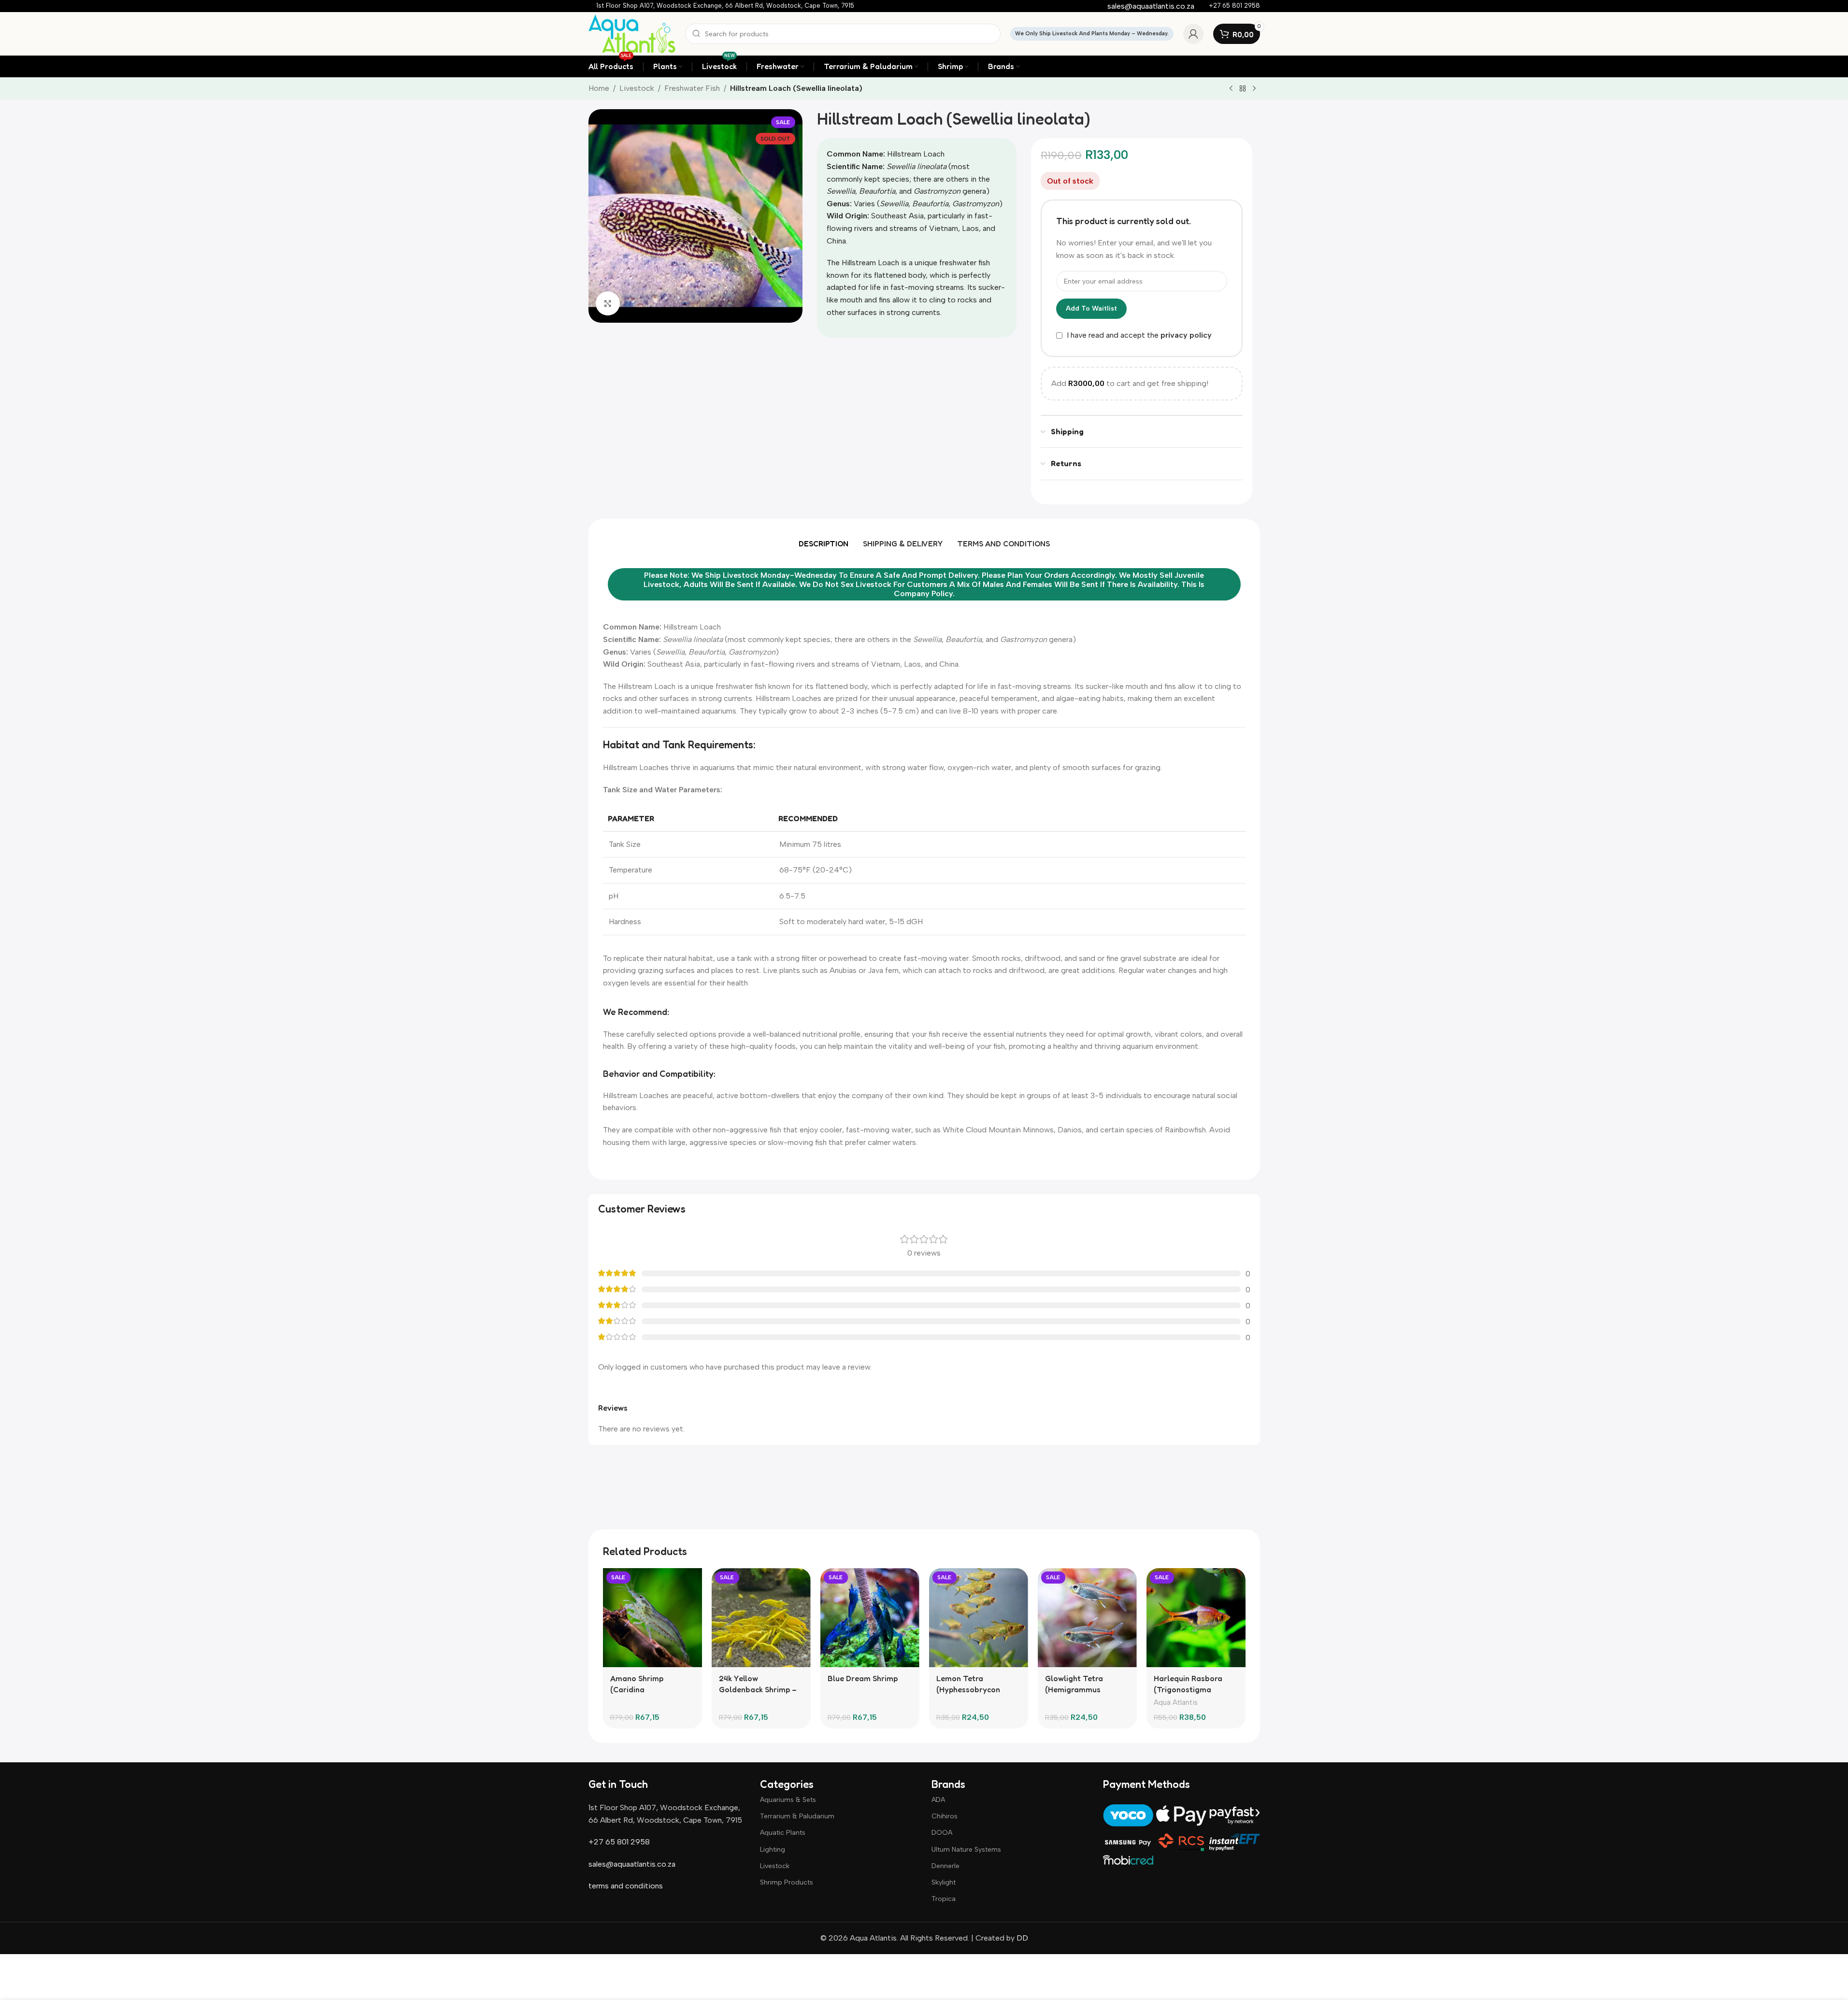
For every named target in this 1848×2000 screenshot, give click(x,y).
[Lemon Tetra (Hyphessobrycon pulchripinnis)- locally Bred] (979, 1618)
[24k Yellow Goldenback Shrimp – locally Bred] (761, 1618)
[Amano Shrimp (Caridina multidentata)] (652, 1618)
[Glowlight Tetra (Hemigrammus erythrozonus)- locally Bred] (1087, 1618)
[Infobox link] (725, 6)
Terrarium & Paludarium (797, 1816)
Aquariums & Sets (788, 1800)
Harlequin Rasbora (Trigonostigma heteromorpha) (1188, 1689)
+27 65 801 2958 (619, 1842)
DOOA (942, 1833)
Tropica (944, 1899)
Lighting (773, 1850)
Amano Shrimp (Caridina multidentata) (637, 1689)
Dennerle (945, 1866)
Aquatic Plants (783, 1833)
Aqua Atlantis (1176, 1702)
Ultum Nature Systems (966, 1850)
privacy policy (1186, 336)
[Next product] (1254, 89)
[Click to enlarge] (608, 303)
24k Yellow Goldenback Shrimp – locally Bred (758, 1689)
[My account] (1193, 34)
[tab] (824, 543)
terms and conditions (626, 1886)
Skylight (944, 1882)
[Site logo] (632, 33)
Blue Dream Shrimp (863, 1678)
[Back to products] (1243, 89)
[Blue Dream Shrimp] (870, 1618)
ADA (938, 1800)
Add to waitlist (1091, 308)
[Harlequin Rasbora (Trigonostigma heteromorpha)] (1196, 1618)
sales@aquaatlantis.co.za (632, 1864)
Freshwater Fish (692, 88)
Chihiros (945, 1816)
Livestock (637, 88)
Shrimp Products (787, 1882)
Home (599, 88)
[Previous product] (1231, 89)
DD (1021, 1938)
